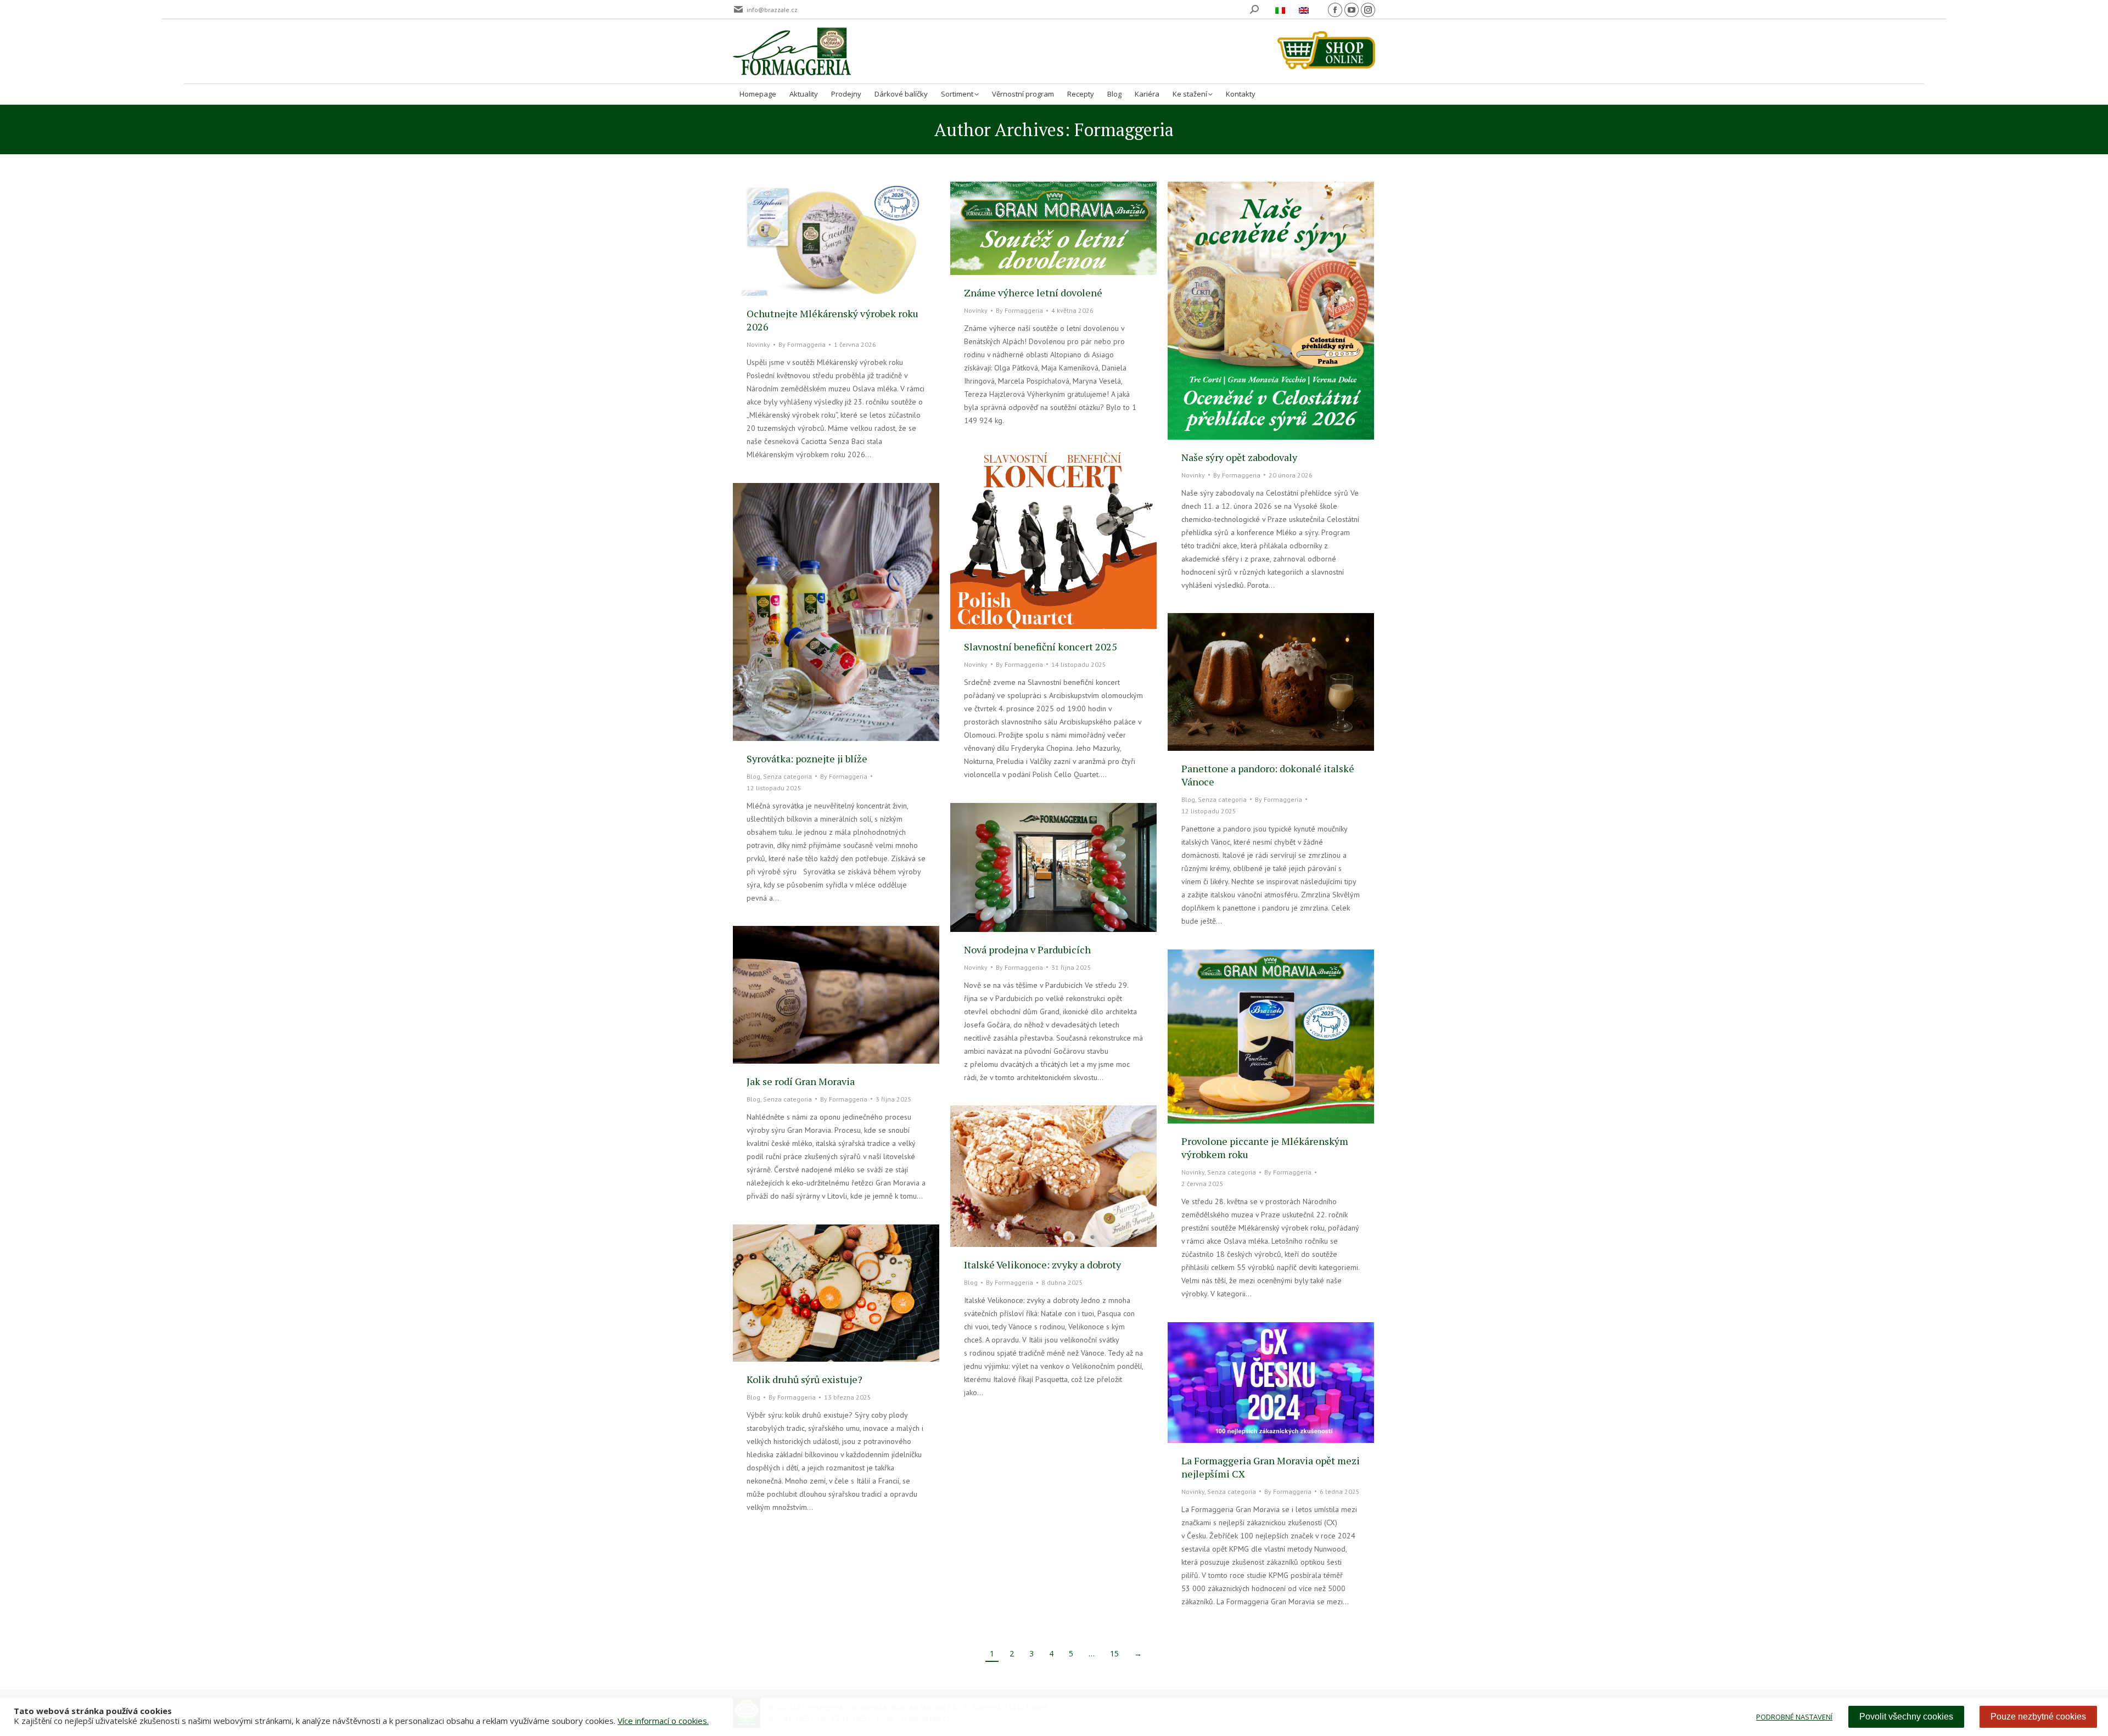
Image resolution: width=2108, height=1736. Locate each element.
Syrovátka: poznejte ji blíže (807, 759)
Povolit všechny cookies (1906, 1717)
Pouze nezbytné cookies (2038, 1717)
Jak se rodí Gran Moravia (801, 1081)
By (802, 344)
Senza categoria (787, 776)
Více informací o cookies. (663, 1721)
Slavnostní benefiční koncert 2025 (1041, 647)
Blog (753, 776)
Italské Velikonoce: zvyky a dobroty (1042, 1265)
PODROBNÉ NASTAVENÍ (1794, 1717)
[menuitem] (1282, 10)
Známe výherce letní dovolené (1033, 293)
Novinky (758, 344)
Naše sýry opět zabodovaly (1239, 457)
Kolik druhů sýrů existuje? (804, 1379)
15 (1114, 1653)
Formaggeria (1124, 130)
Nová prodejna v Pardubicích (1027, 950)
